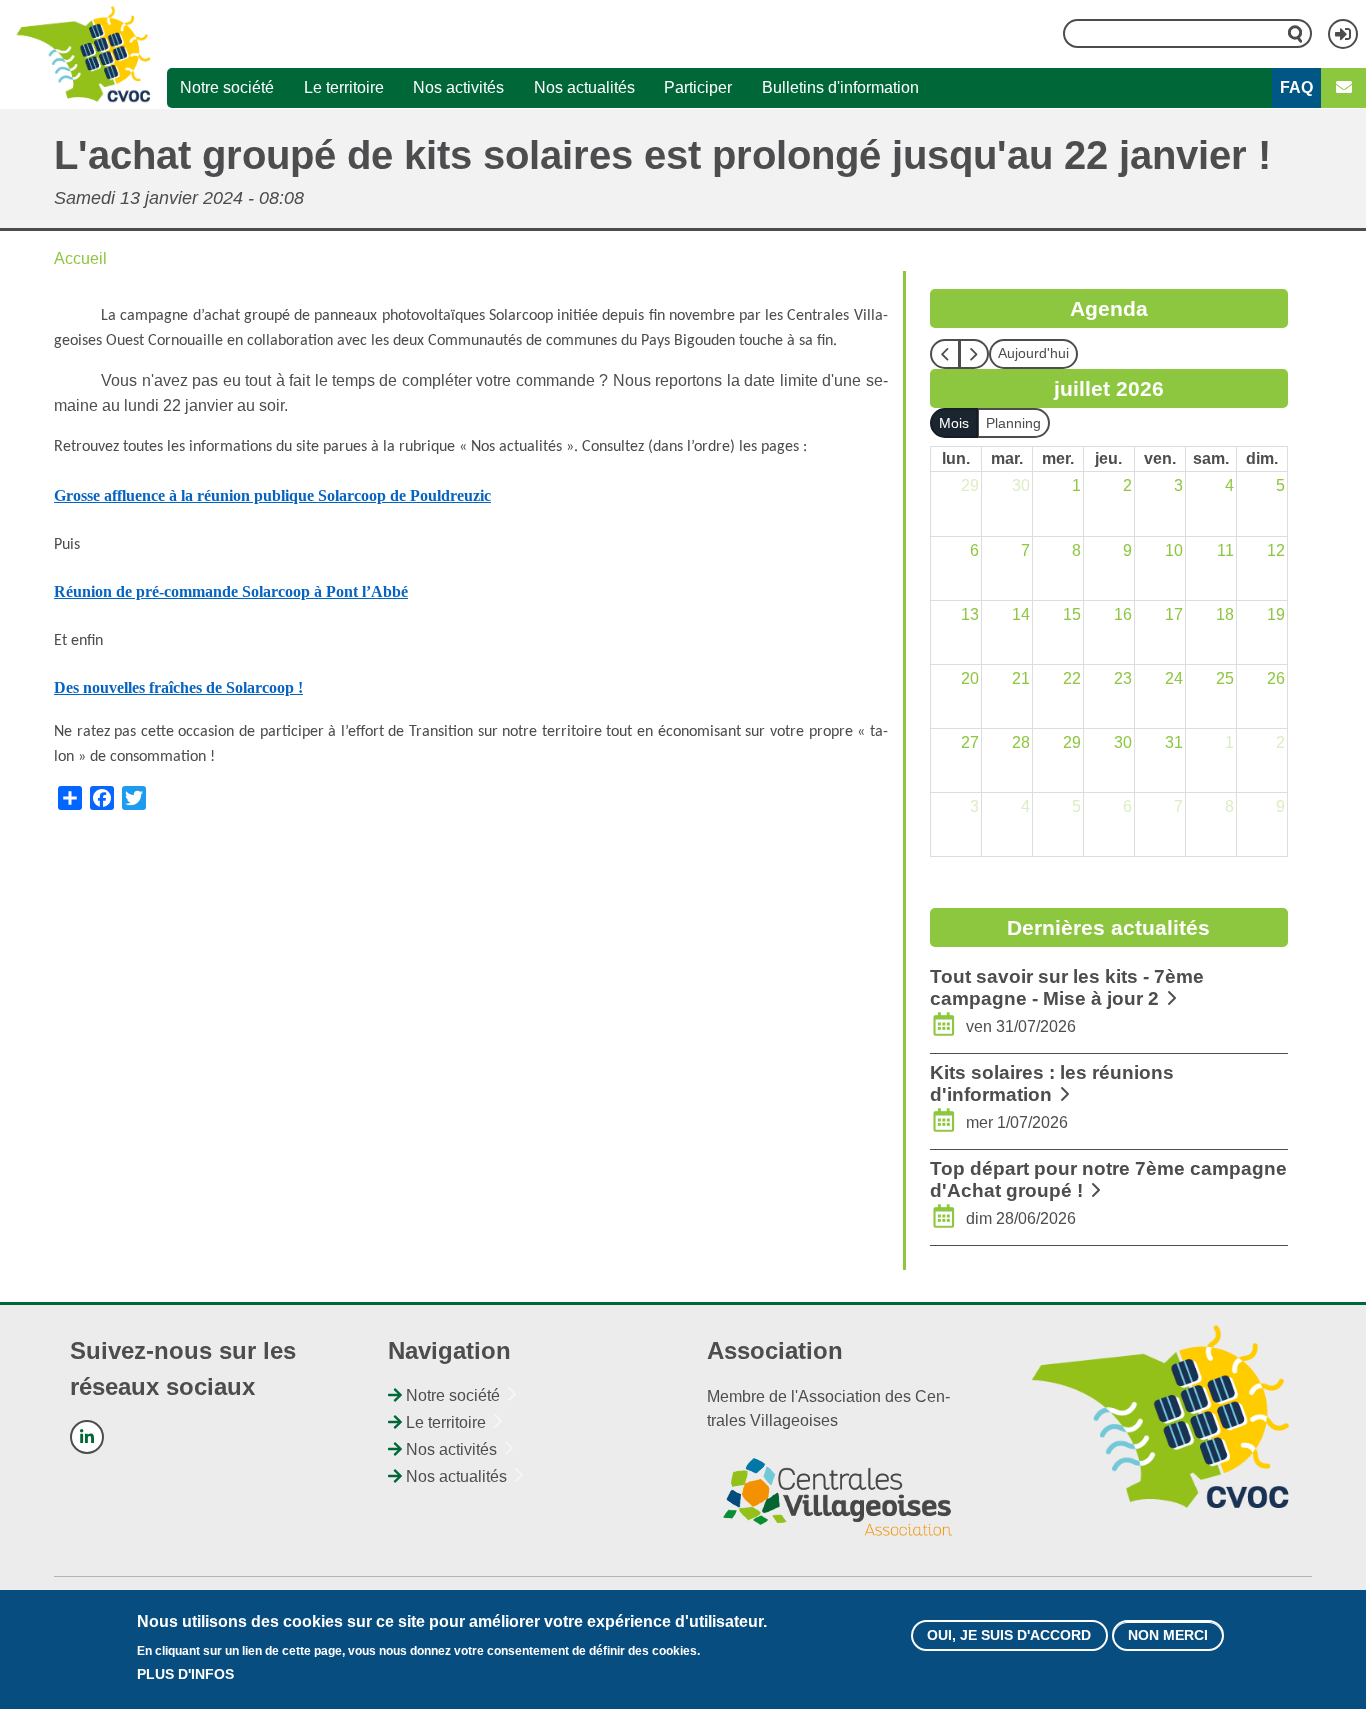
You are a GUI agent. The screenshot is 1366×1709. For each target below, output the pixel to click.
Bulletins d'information (840, 87)
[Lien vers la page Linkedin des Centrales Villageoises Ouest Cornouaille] (87, 1437)
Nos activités (458, 87)
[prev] (945, 354)
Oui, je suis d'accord (1009, 1635)
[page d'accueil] (84, 54)
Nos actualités (584, 87)
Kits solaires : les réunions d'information (1052, 1083)
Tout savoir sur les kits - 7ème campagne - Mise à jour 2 (1067, 987)
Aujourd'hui (1033, 353)
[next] (974, 354)
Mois (954, 423)
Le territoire (344, 87)
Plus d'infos (185, 1674)
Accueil (80, 258)
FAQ (1296, 87)
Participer (698, 87)
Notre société (227, 87)
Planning (1013, 423)
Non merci (1168, 1635)
